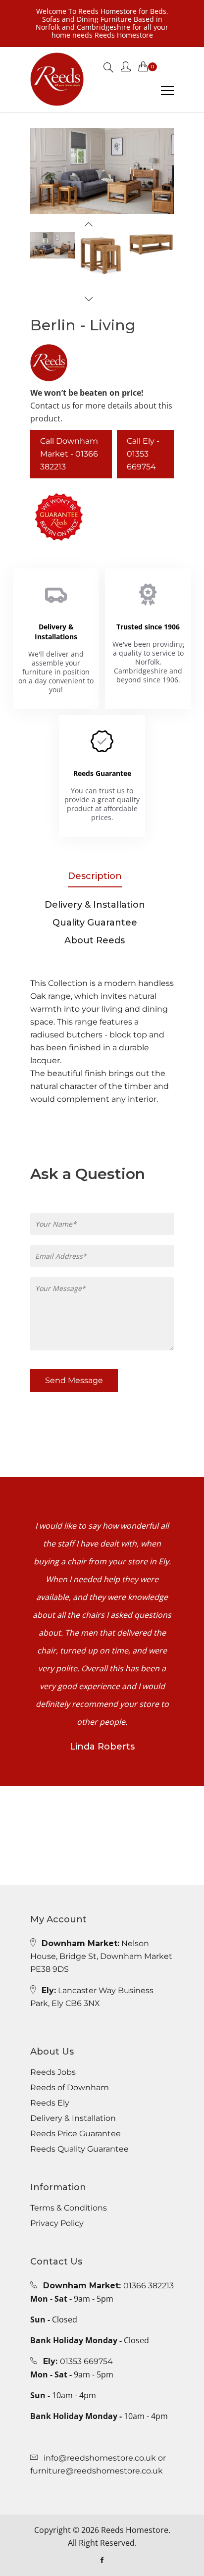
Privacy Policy (57, 2223)
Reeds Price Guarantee (76, 2134)
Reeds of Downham (70, 2088)
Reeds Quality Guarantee (79, 2149)
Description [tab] (95, 876)
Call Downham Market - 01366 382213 (69, 454)
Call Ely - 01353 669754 (143, 454)
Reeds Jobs (53, 2072)
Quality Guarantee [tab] (95, 923)
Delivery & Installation (73, 2118)
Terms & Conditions (69, 2208)
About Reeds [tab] (95, 940)
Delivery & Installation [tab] (95, 905)
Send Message (74, 1380)
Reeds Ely (50, 2103)
